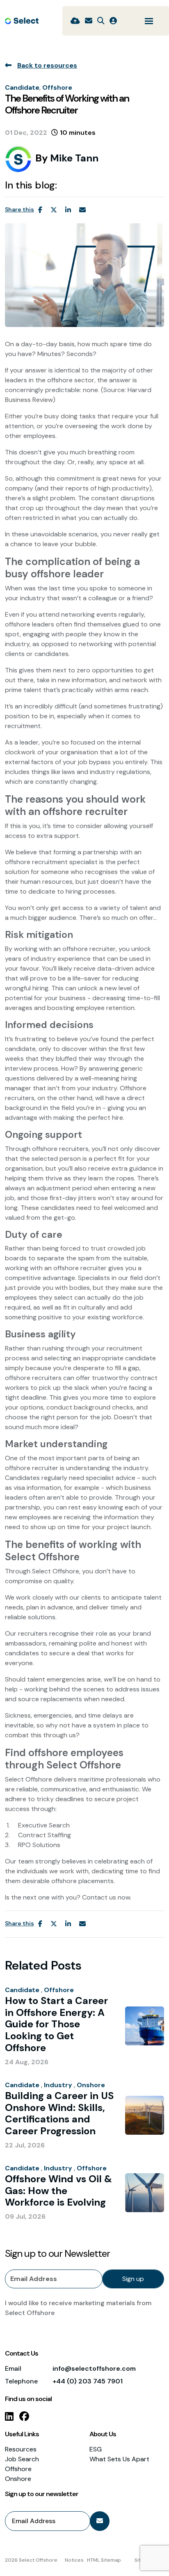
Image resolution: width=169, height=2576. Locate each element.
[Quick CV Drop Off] (75, 21)
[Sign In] (113, 21)
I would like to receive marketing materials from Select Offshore (78, 2308)
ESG (96, 2449)
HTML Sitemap (104, 2560)
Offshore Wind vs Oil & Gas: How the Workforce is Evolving (58, 2191)
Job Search (22, 2459)
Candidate (22, 87)
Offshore (57, 87)
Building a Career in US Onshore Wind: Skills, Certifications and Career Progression (59, 2114)
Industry (58, 2085)
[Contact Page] (89, 21)
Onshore (91, 2085)
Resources (21, 2449)
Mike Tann (74, 158)
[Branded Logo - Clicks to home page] (22, 21)
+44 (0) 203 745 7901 (88, 2381)
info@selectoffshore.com (94, 2368)
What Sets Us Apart (119, 2459)
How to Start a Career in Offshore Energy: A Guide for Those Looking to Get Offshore (56, 2024)
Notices (74, 2560)
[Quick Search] (101, 21)
